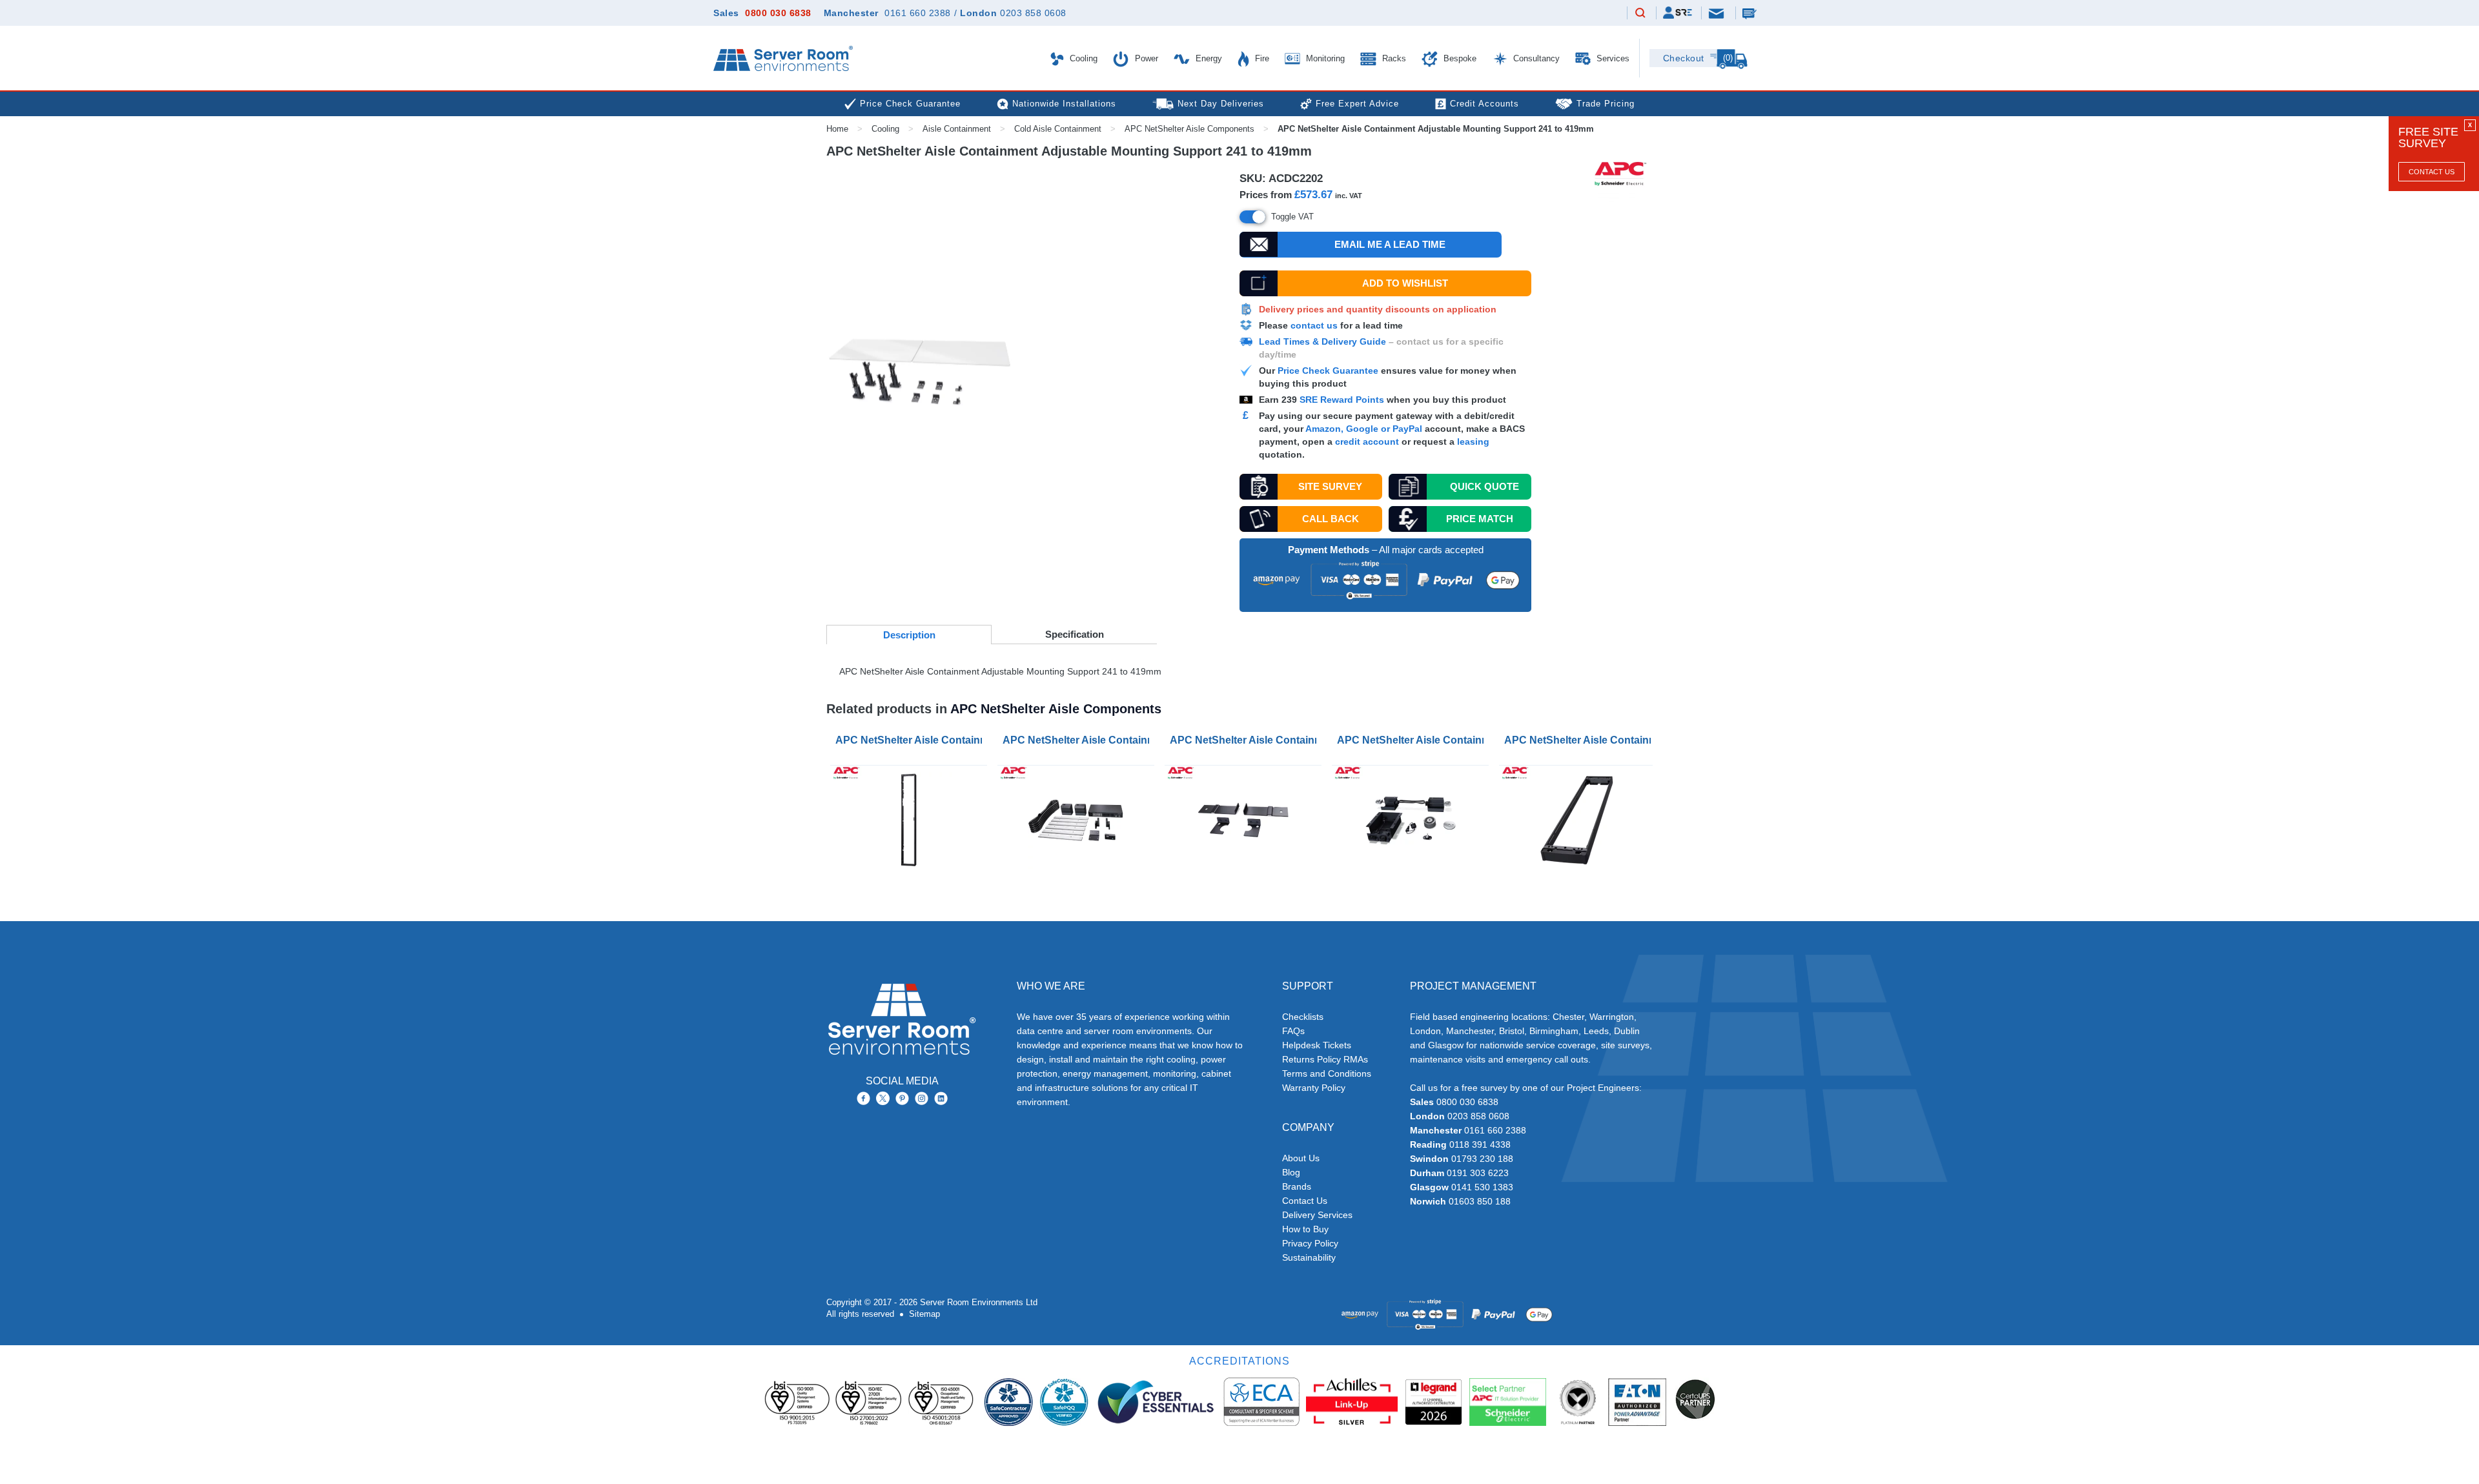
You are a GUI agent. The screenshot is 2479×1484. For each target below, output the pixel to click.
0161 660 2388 (918, 13)
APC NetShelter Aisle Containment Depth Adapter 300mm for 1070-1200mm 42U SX (911, 740)
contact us (1314, 325)
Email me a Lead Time (1390, 244)
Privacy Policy (1310, 1243)
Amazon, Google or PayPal (1364, 429)
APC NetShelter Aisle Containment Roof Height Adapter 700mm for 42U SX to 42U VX (1580, 740)
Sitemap (924, 1314)
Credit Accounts (1484, 104)
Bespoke (1459, 58)
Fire (1261, 58)
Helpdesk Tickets (1317, 1045)
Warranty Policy (1314, 1088)
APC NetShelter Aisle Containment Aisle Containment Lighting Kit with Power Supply (1078, 740)
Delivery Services (1317, 1215)
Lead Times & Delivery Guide (1322, 341)
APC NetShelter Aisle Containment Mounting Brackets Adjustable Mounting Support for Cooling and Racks (1246, 740)
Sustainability (1309, 1257)
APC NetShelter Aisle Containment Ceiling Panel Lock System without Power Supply (1413, 740)
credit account (1367, 442)
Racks (1393, 58)
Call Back (1331, 519)
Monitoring (1324, 58)
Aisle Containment (957, 129)
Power (1145, 58)
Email (1717, 13)
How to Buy (1305, 1229)
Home (837, 129)
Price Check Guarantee (1328, 371)
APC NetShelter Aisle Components (1189, 129)
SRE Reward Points (1343, 400)
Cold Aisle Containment (1058, 129)
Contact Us (2432, 172)
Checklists (1303, 1017)
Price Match (1480, 519)
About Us (1301, 1158)
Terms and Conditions (1327, 1073)
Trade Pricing (1606, 104)
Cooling (1082, 58)
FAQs (1293, 1031)
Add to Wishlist (1405, 283)
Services (1612, 58)
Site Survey (1330, 486)
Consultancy (1535, 58)
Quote (1484, 486)
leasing (1473, 442)
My (1678, 13)
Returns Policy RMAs (1325, 1059)
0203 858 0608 (1033, 13)
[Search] (1640, 14)
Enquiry (1751, 13)
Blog (1291, 1172)
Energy (1208, 58)
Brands (1297, 1186)
